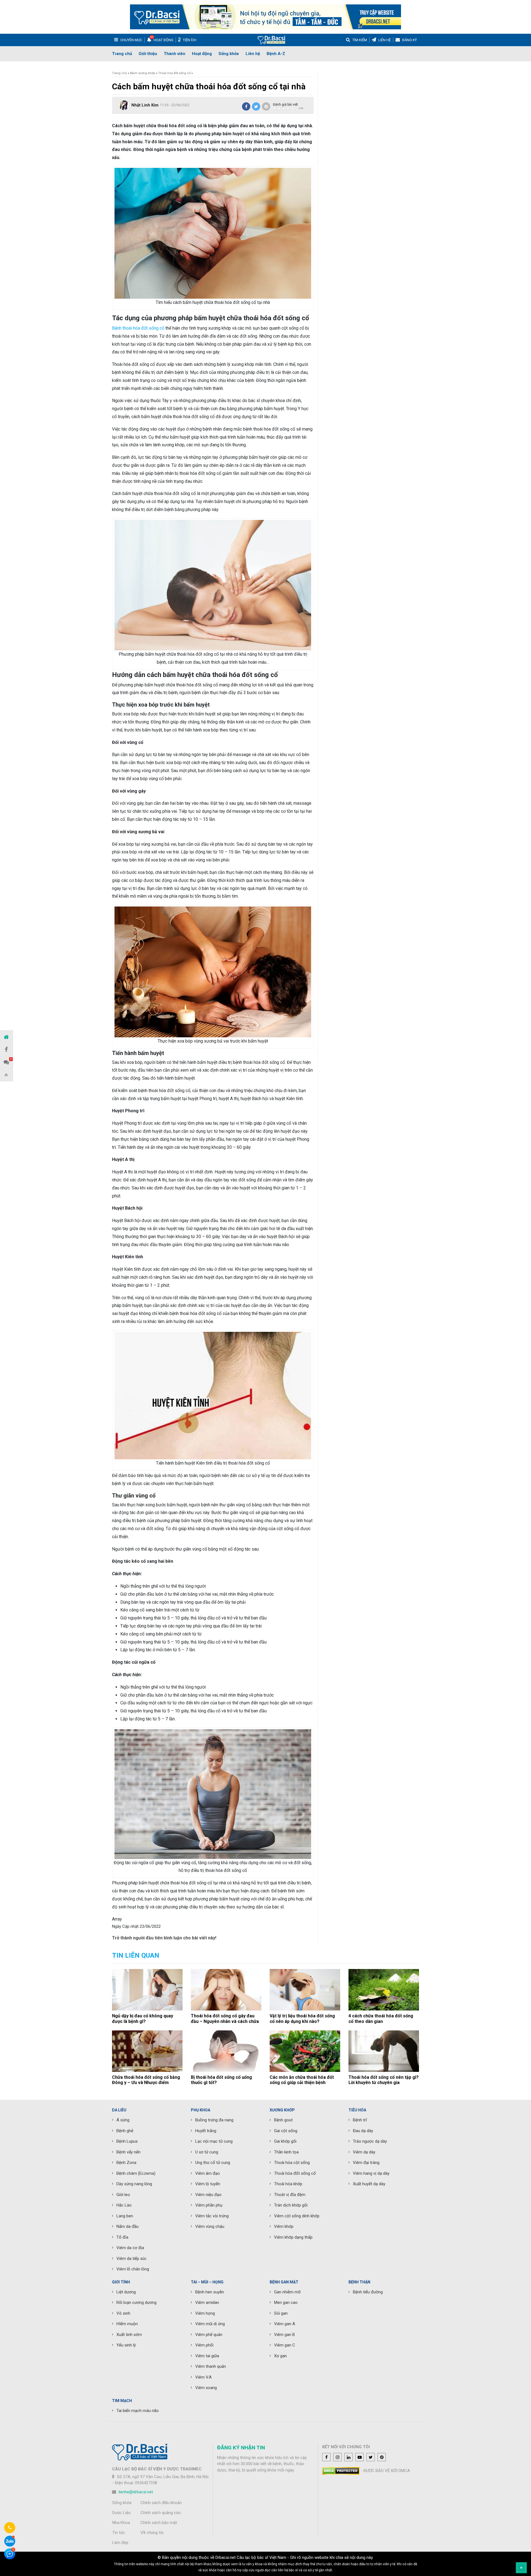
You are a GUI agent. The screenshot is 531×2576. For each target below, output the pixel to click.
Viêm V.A (203, 2377)
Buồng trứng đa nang (214, 2120)
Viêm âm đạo (208, 2173)
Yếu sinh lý (126, 2345)
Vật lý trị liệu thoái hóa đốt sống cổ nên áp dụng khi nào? (302, 2018)
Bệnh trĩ (360, 2120)
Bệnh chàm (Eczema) (136, 2173)
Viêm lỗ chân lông (133, 2269)
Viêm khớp (284, 2226)
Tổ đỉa (122, 2237)
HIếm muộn (127, 2324)
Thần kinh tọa (286, 2152)
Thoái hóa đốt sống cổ (174, 73)
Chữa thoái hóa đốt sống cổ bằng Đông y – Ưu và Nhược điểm (146, 2080)
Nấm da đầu (127, 2226)
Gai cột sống (286, 2131)
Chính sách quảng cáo (161, 2513)
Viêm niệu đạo (208, 2195)
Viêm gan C (285, 2345)
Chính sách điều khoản (161, 2503)
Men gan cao (286, 2302)
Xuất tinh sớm (129, 2335)
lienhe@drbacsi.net (136, 2492)
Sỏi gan (281, 2313)
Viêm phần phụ (209, 2205)
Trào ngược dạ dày (370, 2141)
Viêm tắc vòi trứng (212, 2216)
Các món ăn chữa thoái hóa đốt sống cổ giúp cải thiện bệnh (302, 2080)
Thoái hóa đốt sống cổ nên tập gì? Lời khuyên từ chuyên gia (384, 2080)
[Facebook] (246, 106)
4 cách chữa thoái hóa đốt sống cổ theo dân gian (381, 2018)
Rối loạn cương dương (136, 2302)
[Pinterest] (266, 106)
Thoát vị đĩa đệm (290, 2195)
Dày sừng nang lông (134, 2184)
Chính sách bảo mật (159, 2523)
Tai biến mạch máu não (138, 2411)
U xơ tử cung (207, 2152)
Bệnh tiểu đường (368, 2292)
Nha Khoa (121, 2523)
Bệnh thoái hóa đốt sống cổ (138, 328)
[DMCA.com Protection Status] (341, 2471)
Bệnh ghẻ (125, 2131)
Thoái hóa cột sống (292, 2163)
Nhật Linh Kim (145, 105)
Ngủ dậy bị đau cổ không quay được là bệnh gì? (143, 2018)
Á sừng (123, 2120)
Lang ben (125, 2216)
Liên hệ (253, 54)
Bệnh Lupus (127, 2141)
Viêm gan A (285, 2324)
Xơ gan (280, 2356)
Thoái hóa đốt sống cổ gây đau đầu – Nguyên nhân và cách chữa (225, 2018)
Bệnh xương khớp (143, 73)
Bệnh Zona (126, 2163)
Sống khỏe (229, 54)
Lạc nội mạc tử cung (214, 2141)
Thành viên (175, 54)
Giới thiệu (148, 54)
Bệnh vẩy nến (128, 2152)
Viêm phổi (204, 2345)
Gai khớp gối (285, 2141)
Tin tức (119, 2533)
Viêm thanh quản (211, 2366)
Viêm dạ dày (364, 2152)
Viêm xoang (206, 2388)
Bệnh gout (283, 2120)
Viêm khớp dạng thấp (293, 2237)
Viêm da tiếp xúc (132, 2259)
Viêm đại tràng (366, 2163)
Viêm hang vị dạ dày (371, 2173)
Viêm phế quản (209, 2335)
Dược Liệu (121, 2513)
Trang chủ (122, 54)
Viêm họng (205, 2313)
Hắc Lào (124, 2205)
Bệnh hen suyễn (210, 2292)
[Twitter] (256, 106)
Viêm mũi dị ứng (210, 2324)
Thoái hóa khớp (288, 2184)
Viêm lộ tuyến (208, 2184)
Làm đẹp (120, 2543)
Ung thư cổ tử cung (213, 2163)
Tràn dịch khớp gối (291, 2205)
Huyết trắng (206, 2131)
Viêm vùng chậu (210, 2226)
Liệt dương (126, 2292)
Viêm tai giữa (207, 2356)
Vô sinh (123, 2313)
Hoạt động (202, 54)
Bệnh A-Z (276, 54)
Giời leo (123, 2195)
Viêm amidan (207, 2302)
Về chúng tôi (152, 2533)
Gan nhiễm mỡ (287, 2292)
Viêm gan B (284, 2335)
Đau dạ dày (363, 2131)
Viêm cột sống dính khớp (297, 2216)
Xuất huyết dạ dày (369, 2184)
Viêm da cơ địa (130, 2248)
